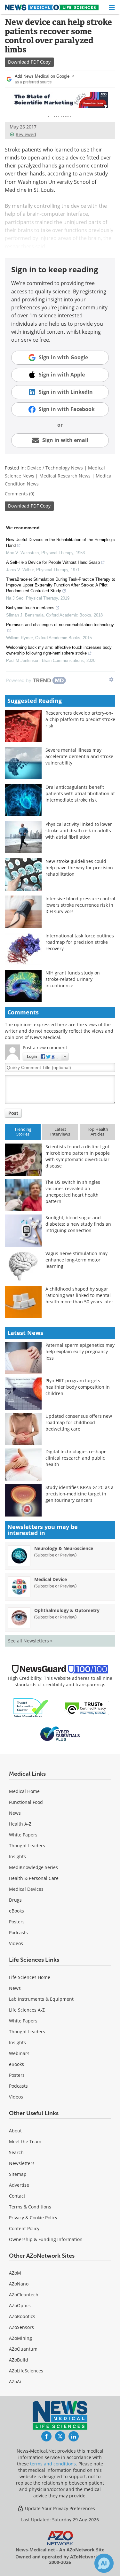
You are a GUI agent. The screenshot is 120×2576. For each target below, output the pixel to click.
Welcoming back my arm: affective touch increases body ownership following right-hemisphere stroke (59, 650)
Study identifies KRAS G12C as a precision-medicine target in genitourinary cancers (80, 1494)
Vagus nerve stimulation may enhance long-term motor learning (76, 1260)
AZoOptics (20, 2305)
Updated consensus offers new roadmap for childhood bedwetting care (79, 1422)
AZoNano (19, 2284)
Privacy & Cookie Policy (33, 2218)
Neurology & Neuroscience (64, 1548)
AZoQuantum (23, 2349)
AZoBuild (19, 2360)
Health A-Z (20, 1824)
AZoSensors (21, 2327)
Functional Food (26, 1802)
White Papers (23, 1835)
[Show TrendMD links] (111, 679)
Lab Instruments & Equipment (41, 1999)
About (15, 2131)
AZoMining (20, 2338)
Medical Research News (65, 476)
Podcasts (18, 1932)
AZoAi (15, 2382)
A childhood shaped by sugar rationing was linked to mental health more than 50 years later (79, 1295)
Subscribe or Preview (55, 1555)
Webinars (19, 2053)
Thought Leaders (27, 1846)
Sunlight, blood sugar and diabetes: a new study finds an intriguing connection (78, 1224)
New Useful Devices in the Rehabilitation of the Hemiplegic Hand (60, 543)
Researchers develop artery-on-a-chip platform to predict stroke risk (80, 719)
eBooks (16, 1911)
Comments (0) (20, 494)
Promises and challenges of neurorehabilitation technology (60, 625)
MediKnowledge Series (33, 1867)
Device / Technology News (55, 468)
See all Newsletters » (30, 1641)
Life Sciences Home (30, 1977)
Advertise (19, 2185)
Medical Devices (26, 1889)
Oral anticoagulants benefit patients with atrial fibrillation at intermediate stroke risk (80, 793)
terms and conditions (53, 2464)
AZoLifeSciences (26, 2371)
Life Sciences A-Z (27, 2010)
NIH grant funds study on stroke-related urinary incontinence (73, 979)
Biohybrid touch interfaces (30, 608)
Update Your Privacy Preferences (59, 2508)
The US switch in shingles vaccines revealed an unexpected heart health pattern (73, 1192)
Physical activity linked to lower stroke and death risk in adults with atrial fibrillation (79, 830)
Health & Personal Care (34, 1878)
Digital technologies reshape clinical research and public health (76, 1458)
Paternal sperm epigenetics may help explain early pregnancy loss (80, 1351)
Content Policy (24, 2228)
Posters (17, 1922)
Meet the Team (25, 2141)
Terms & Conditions (30, 2207)
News (15, 1813)
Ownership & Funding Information (46, 2239)
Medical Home (24, 1791)
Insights (17, 1856)
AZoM (15, 2273)
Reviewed (26, 134)
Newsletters (22, 2163)
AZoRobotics (22, 2316)
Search (16, 2152)
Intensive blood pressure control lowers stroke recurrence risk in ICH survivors (80, 905)
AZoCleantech (24, 2295)
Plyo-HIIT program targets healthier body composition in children (78, 1387)
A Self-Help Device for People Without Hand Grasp (53, 562)
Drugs (15, 1900)
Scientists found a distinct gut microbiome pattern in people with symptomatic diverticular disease (78, 1156)
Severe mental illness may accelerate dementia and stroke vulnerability (79, 756)
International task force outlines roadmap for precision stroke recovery (80, 942)
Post (13, 1113)
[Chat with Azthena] (104, 2563)
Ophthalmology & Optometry (67, 1610)
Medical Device (51, 1579)
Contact (17, 2196)
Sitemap (18, 2174)
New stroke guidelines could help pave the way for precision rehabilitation (79, 868)
